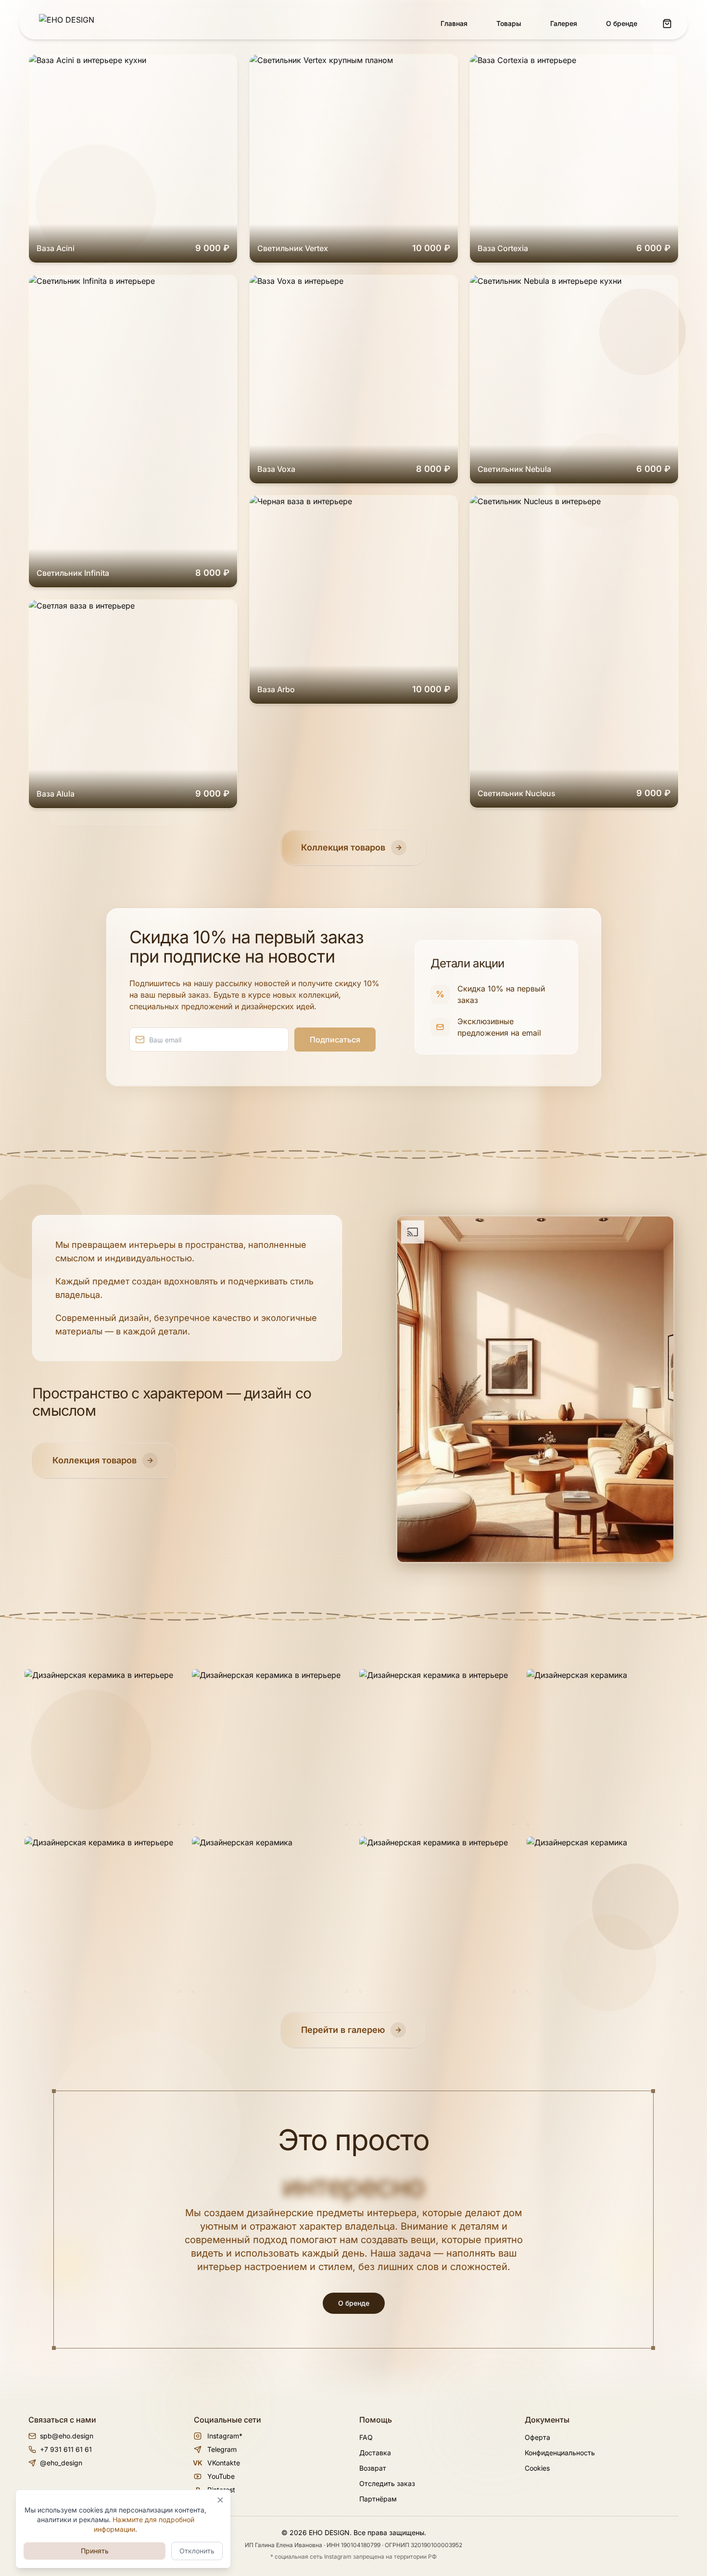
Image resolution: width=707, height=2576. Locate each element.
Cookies (537, 2468)
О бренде (354, 2303)
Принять (95, 2551)
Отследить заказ (387, 2483)
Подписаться (335, 1040)
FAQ (366, 2437)
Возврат (373, 2468)
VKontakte (217, 2463)
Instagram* (225, 2436)
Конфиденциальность (560, 2453)
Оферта (537, 2437)
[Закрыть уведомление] (220, 2500)
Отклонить (197, 2551)
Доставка (375, 2453)
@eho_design (61, 2463)
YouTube (221, 2476)
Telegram (222, 2449)
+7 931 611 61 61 (66, 2449)
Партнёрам (378, 2499)
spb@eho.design (67, 2436)
